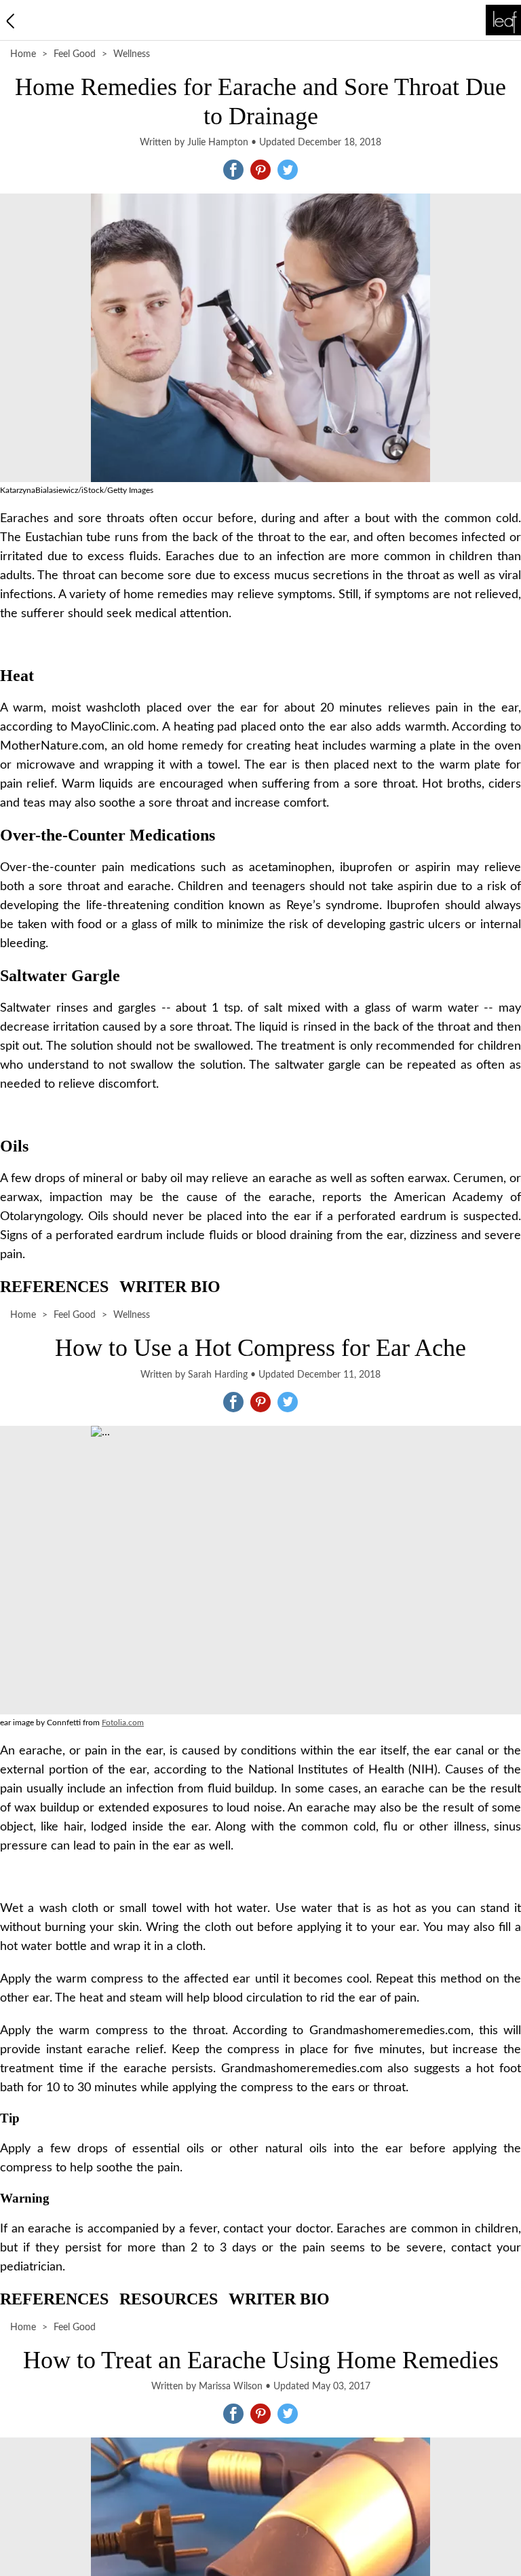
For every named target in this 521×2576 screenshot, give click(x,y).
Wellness (132, 54)
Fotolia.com (123, 1723)
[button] (233, 170)
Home (23, 54)
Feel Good (75, 54)
